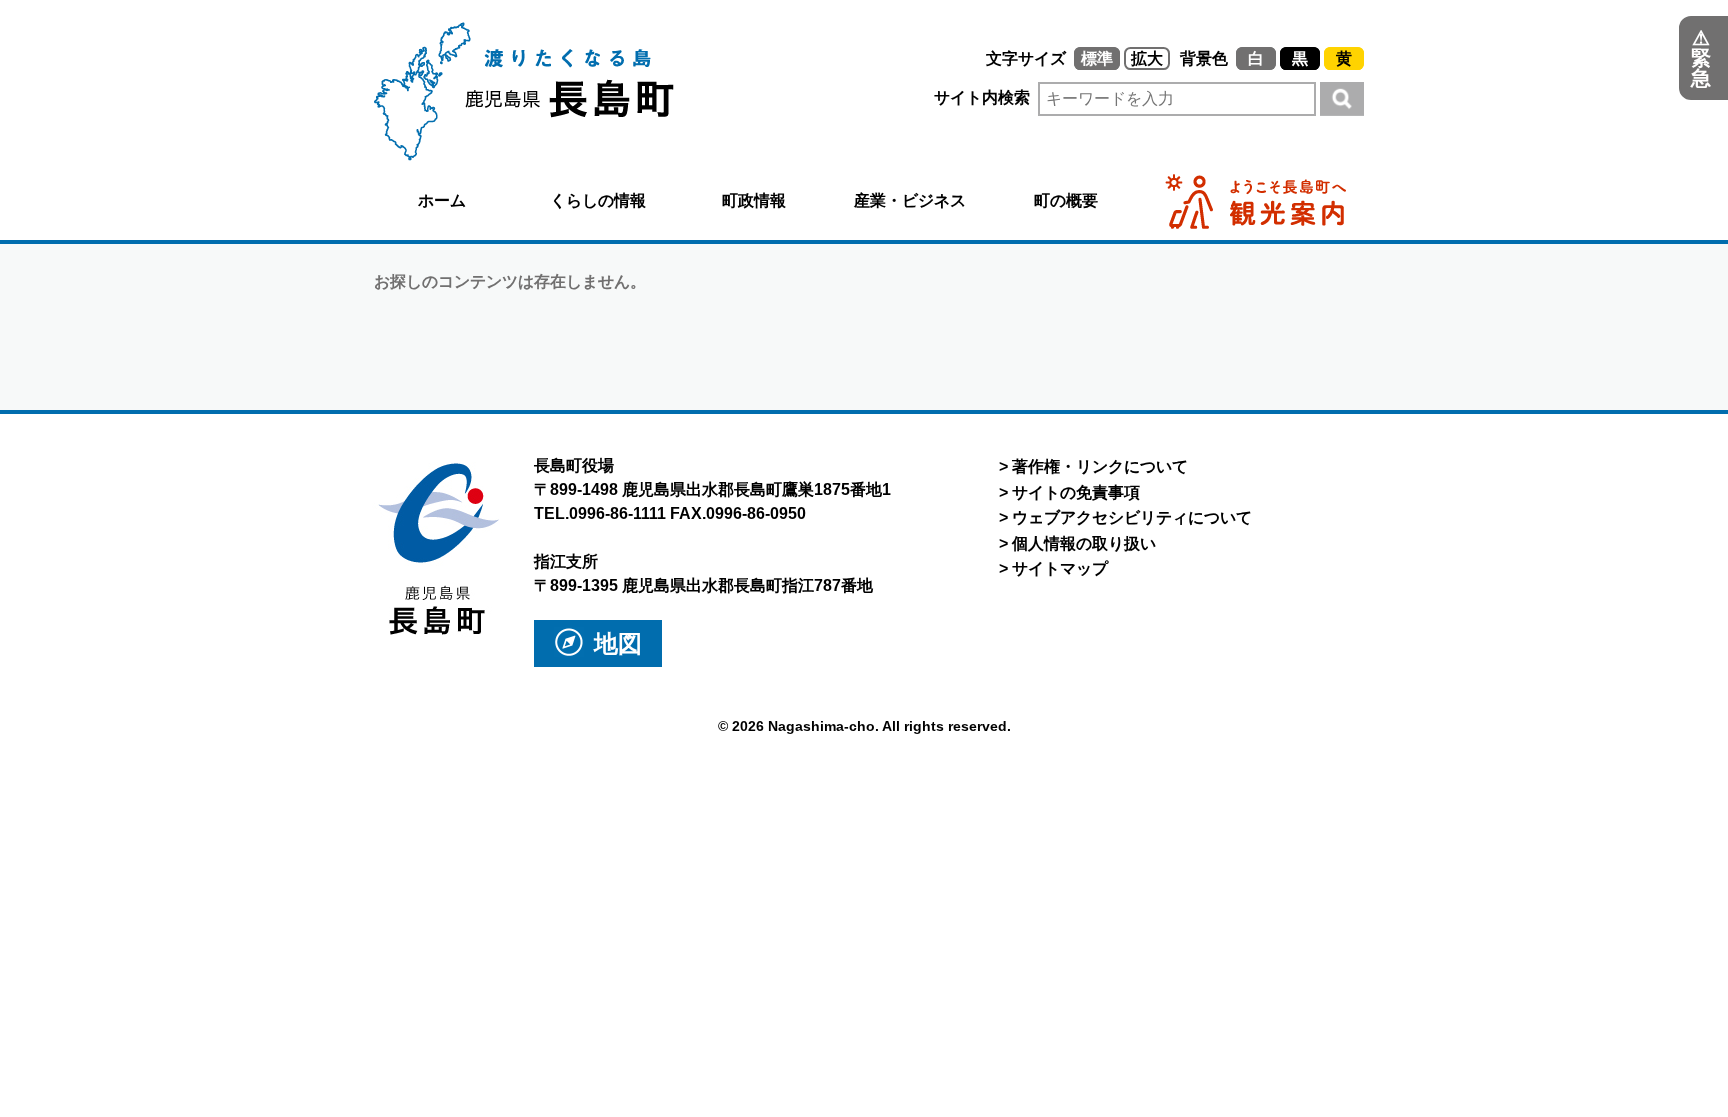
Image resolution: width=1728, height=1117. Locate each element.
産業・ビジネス (910, 200)
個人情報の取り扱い (1084, 543)
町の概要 (1066, 200)
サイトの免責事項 (1076, 492)
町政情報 (754, 200)
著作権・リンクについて (1100, 466)
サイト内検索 (984, 97)
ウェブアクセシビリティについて (1132, 517)
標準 (1097, 58)
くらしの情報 (598, 200)
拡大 (1147, 58)
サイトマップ (1060, 568)
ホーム (442, 200)
